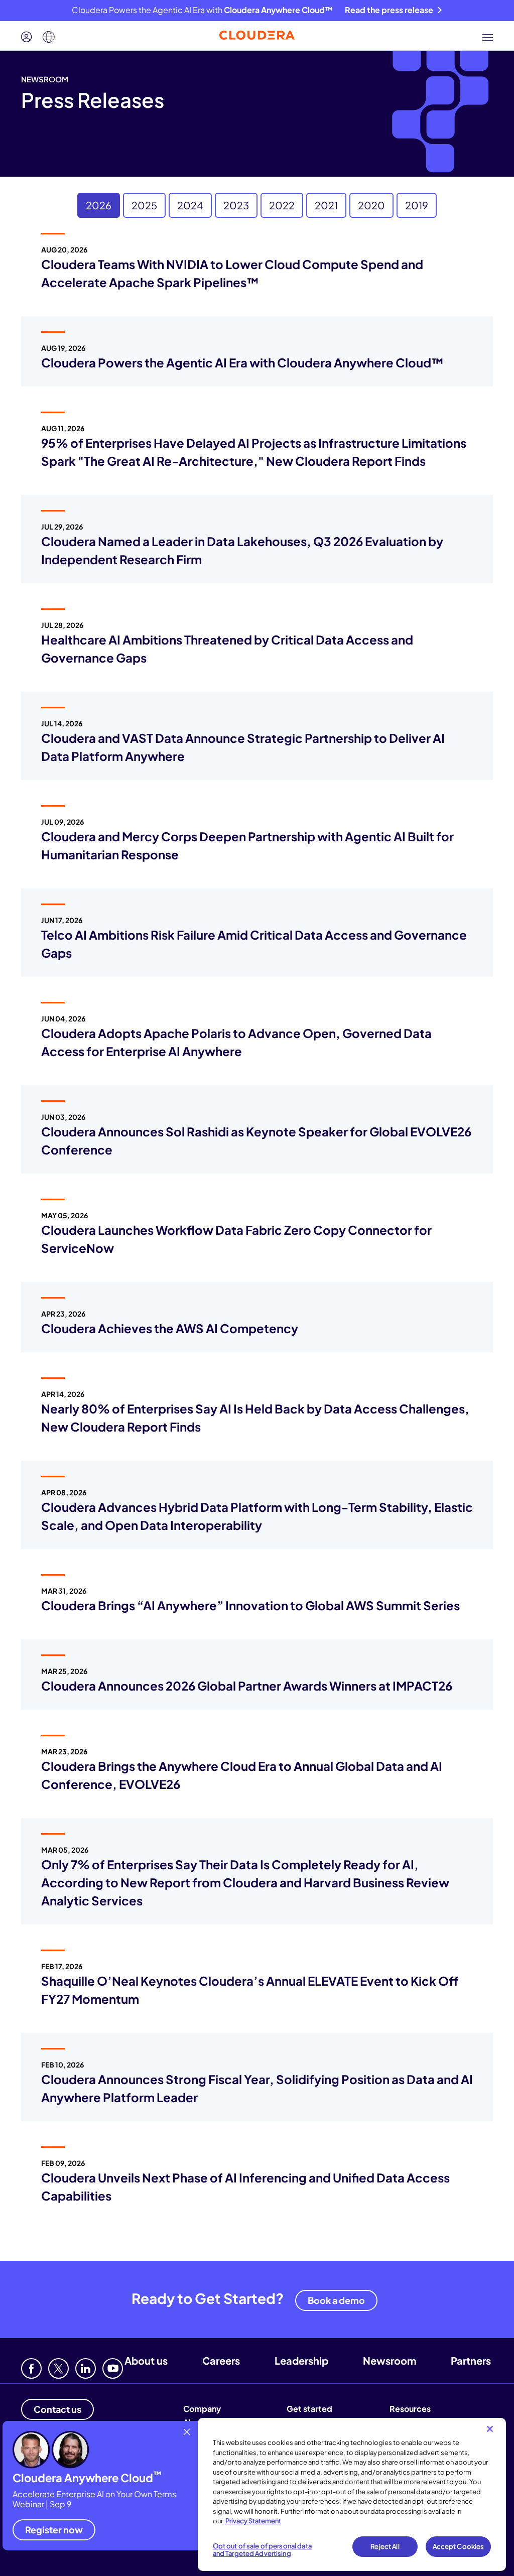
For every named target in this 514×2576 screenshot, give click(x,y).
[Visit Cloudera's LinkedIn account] (86, 2368)
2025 (144, 205)
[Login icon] (27, 37)
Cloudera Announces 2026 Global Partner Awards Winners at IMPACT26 (247, 1686)
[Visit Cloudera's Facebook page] (31, 2368)
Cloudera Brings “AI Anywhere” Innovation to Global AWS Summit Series (250, 1605)
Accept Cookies (459, 2546)
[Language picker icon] (49, 37)
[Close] (490, 2429)
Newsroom (390, 2360)
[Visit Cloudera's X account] (58, 2368)
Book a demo (336, 2300)
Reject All (385, 2546)
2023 (236, 205)
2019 (417, 205)
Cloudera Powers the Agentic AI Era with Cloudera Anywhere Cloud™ (242, 362)
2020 (371, 205)
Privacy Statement (253, 2521)
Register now (54, 2530)
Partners (471, 2360)
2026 (99, 205)
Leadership (301, 2360)
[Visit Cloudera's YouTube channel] (113, 2368)
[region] (352, 2494)
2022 (282, 205)
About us (146, 2360)
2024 (190, 205)
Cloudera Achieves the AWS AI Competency (170, 1328)
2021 (326, 205)
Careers (221, 2360)
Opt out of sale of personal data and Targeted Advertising (262, 2550)
